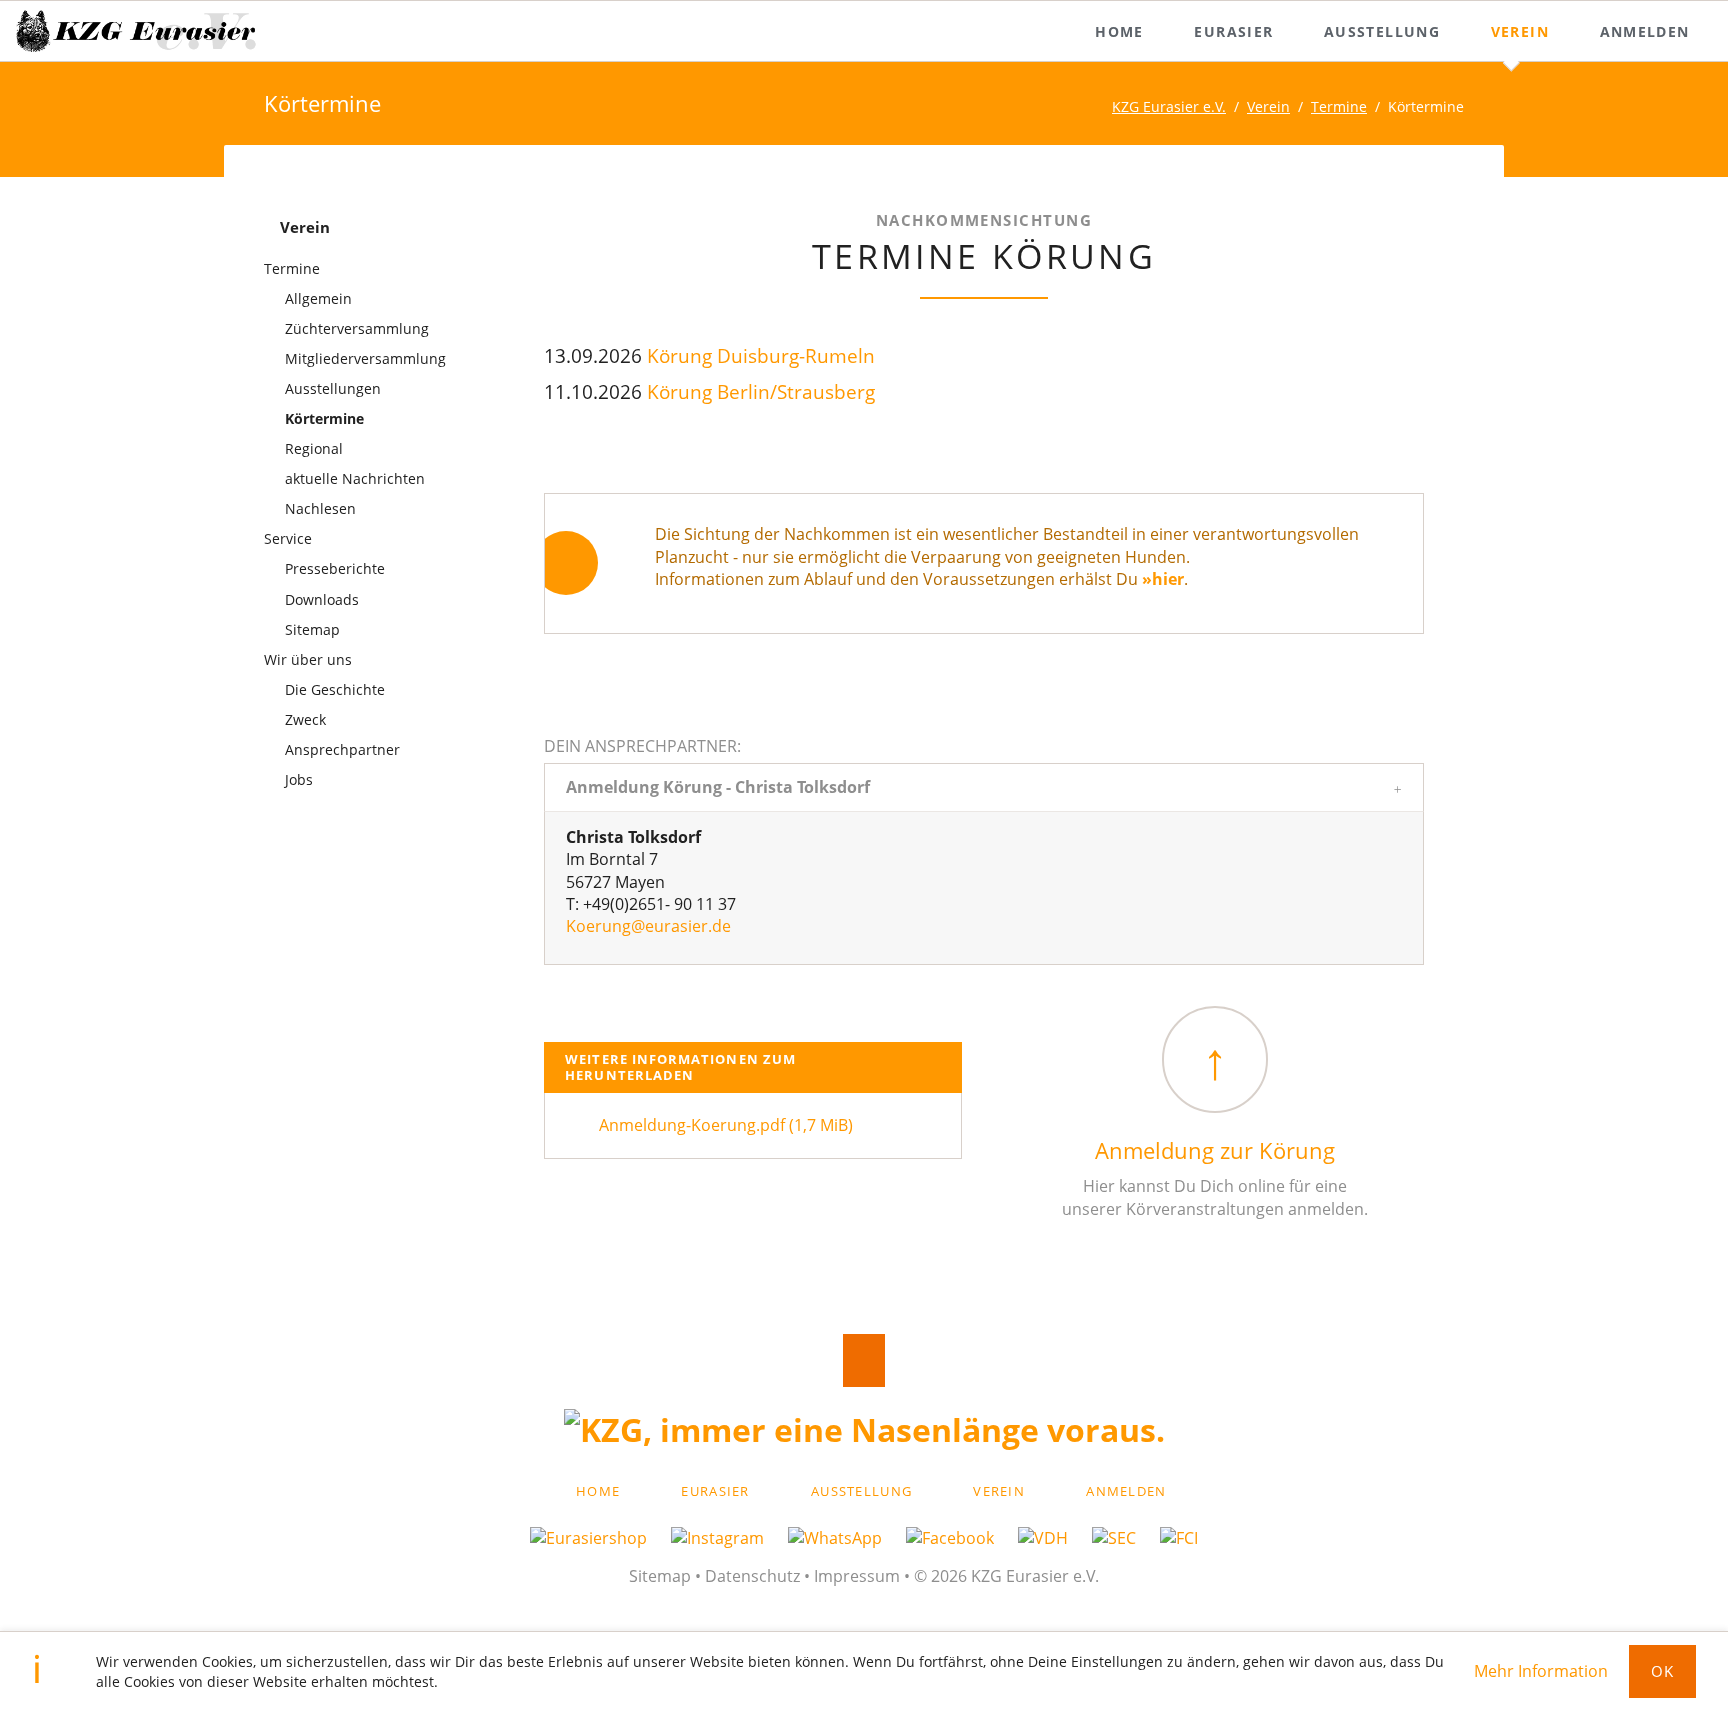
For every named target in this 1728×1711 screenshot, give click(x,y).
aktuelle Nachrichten (355, 478)
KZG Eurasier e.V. (1169, 106)
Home (598, 1491)
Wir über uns (308, 659)
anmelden (1126, 1491)
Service (288, 538)
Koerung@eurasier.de (648, 926)
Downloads (322, 599)
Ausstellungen (333, 388)
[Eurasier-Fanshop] (600, 1538)
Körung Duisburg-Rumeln (761, 355)
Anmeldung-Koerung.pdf (726, 1125)
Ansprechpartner (342, 749)
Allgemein (318, 298)
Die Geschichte (335, 689)
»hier (1163, 579)
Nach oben (864, 1360)
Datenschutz (752, 1576)
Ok (1663, 1671)
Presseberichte (335, 568)
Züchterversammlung (357, 328)
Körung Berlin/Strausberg (761, 391)
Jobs (299, 779)
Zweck (305, 719)
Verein (1268, 106)
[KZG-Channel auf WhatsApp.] (847, 1538)
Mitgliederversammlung (365, 358)
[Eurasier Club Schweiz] (1126, 1538)
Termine (1339, 106)
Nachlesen (320, 508)
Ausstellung (861, 1491)
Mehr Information (1541, 1671)
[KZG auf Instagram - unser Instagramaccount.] (729, 1538)
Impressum (857, 1576)
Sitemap (312, 629)
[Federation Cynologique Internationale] (1179, 1538)
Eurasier (715, 1491)
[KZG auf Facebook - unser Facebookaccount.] (962, 1538)
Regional (314, 448)
